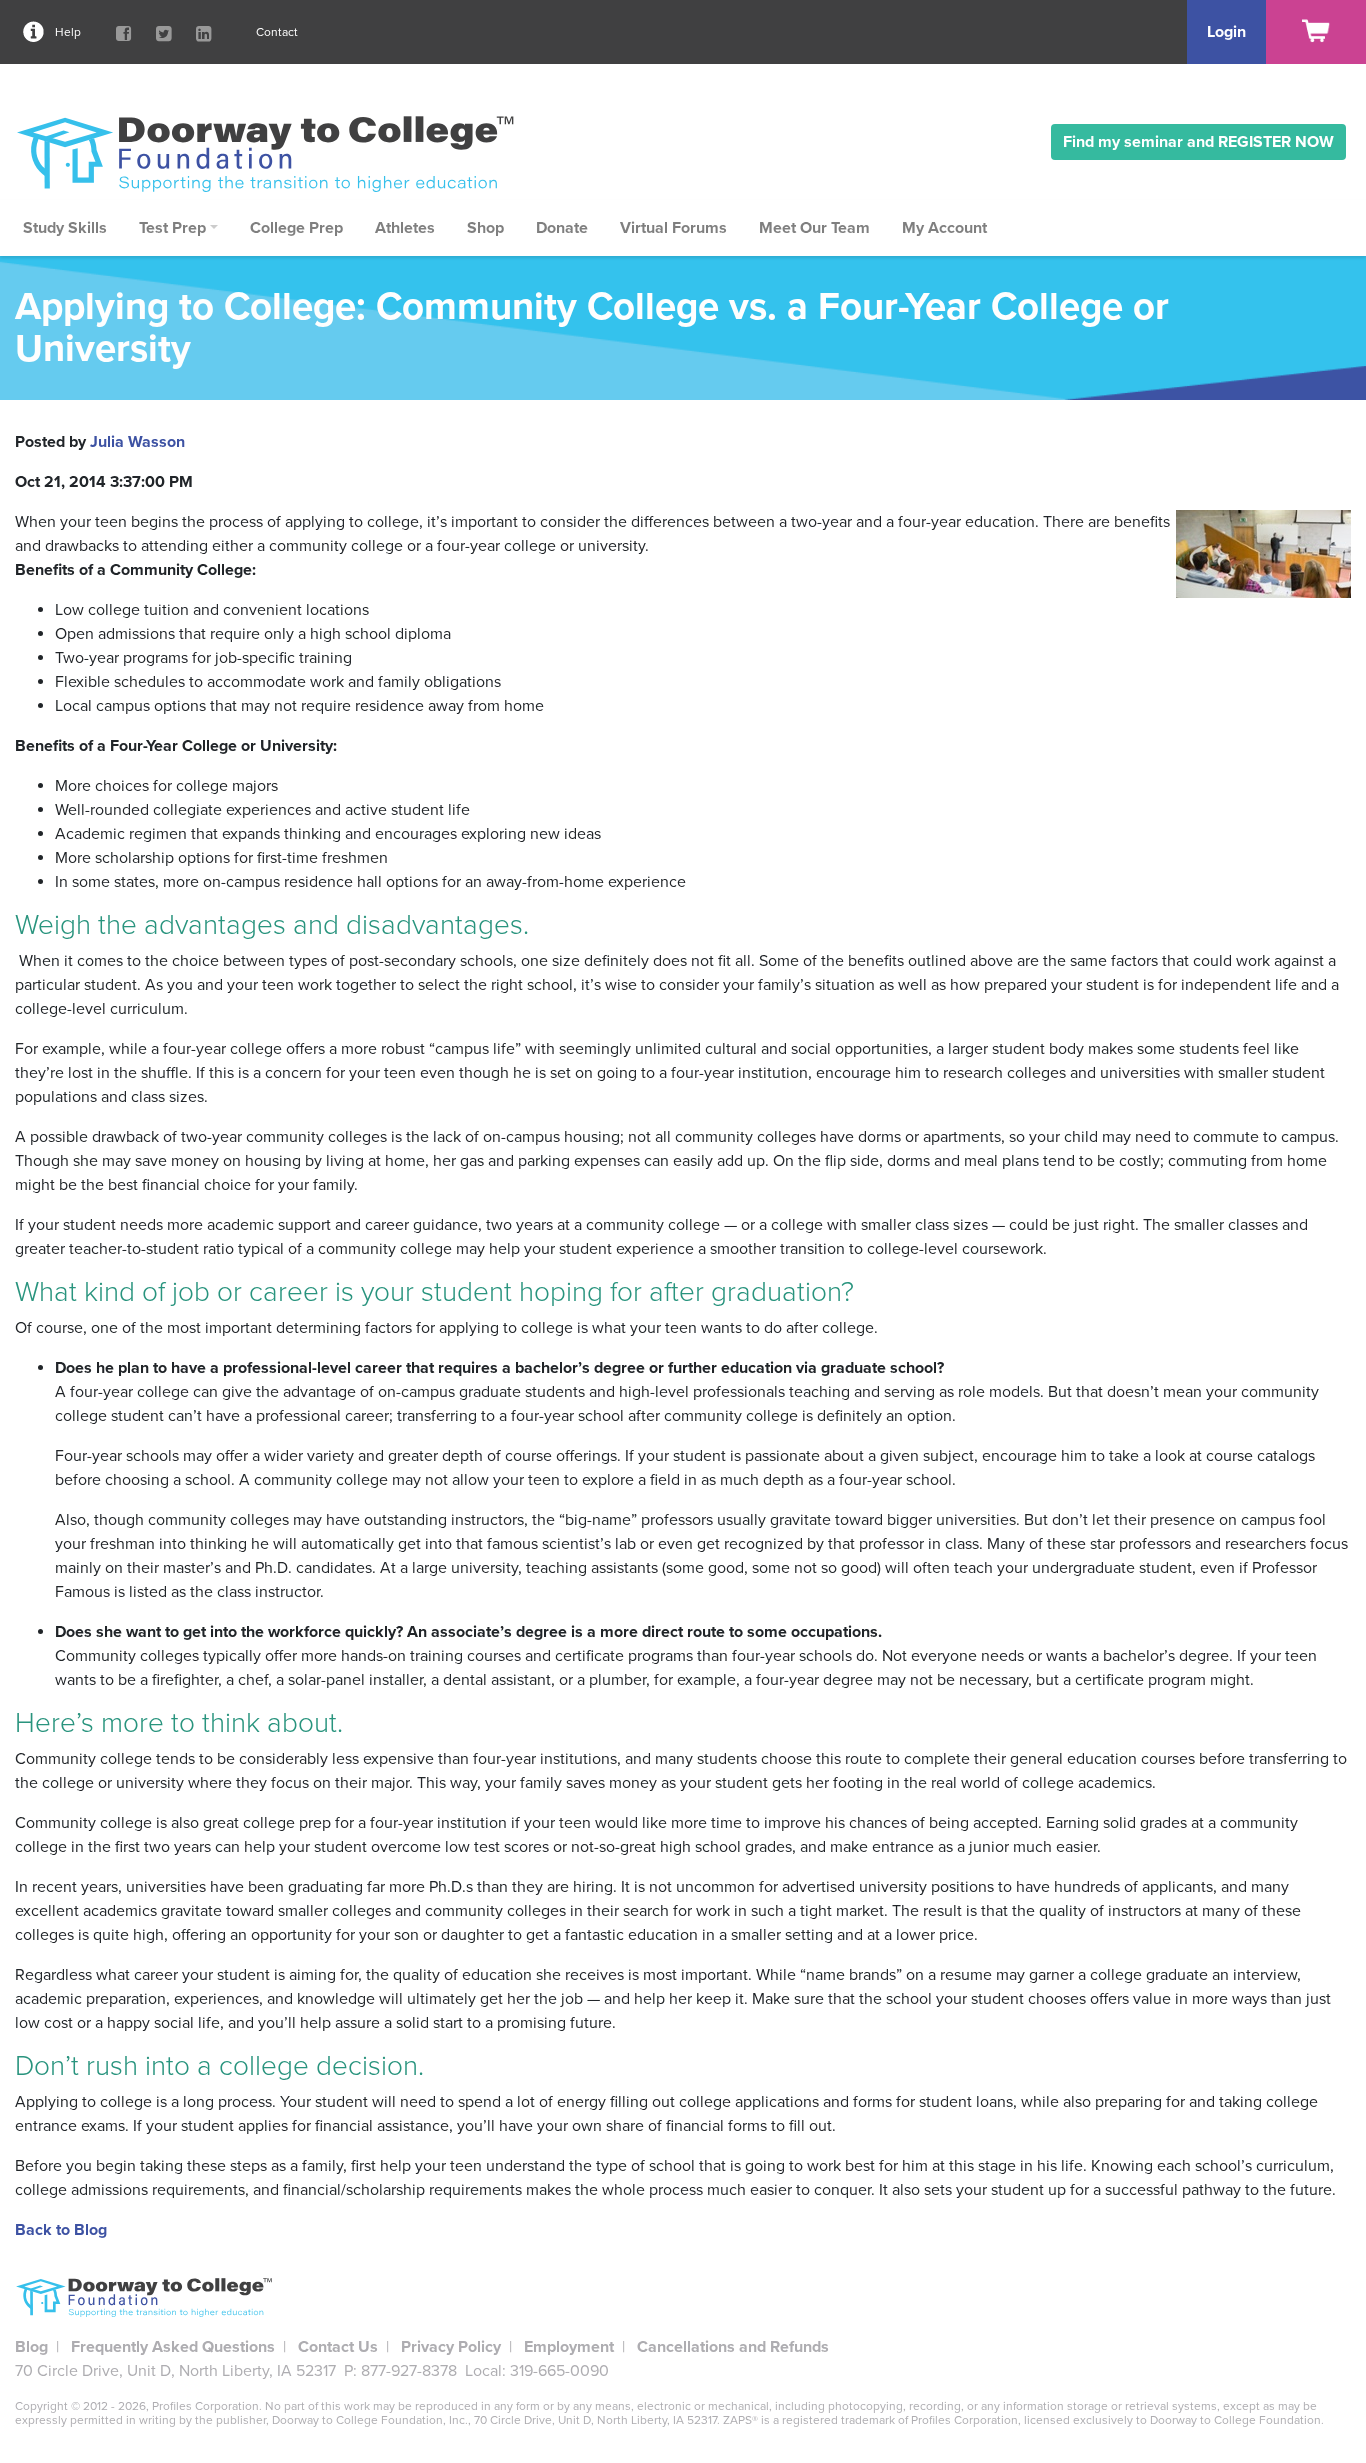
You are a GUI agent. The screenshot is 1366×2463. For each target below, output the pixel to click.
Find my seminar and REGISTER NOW (1198, 142)
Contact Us (338, 2347)
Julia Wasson (137, 442)
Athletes (405, 228)
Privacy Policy (451, 2347)
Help (68, 32)
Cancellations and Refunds (733, 2347)
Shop (485, 228)
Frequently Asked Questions (173, 2347)
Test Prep (172, 228)
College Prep (296, 228)
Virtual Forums (673, 228)
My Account (944, 228)
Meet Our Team (814, 228)
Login (1226, 32)
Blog (31, 2347)
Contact (277, 32)
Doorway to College (275, 153)
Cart (1316, 32)
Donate (562, 228)
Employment (569, 2347)
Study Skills (65, 228)
